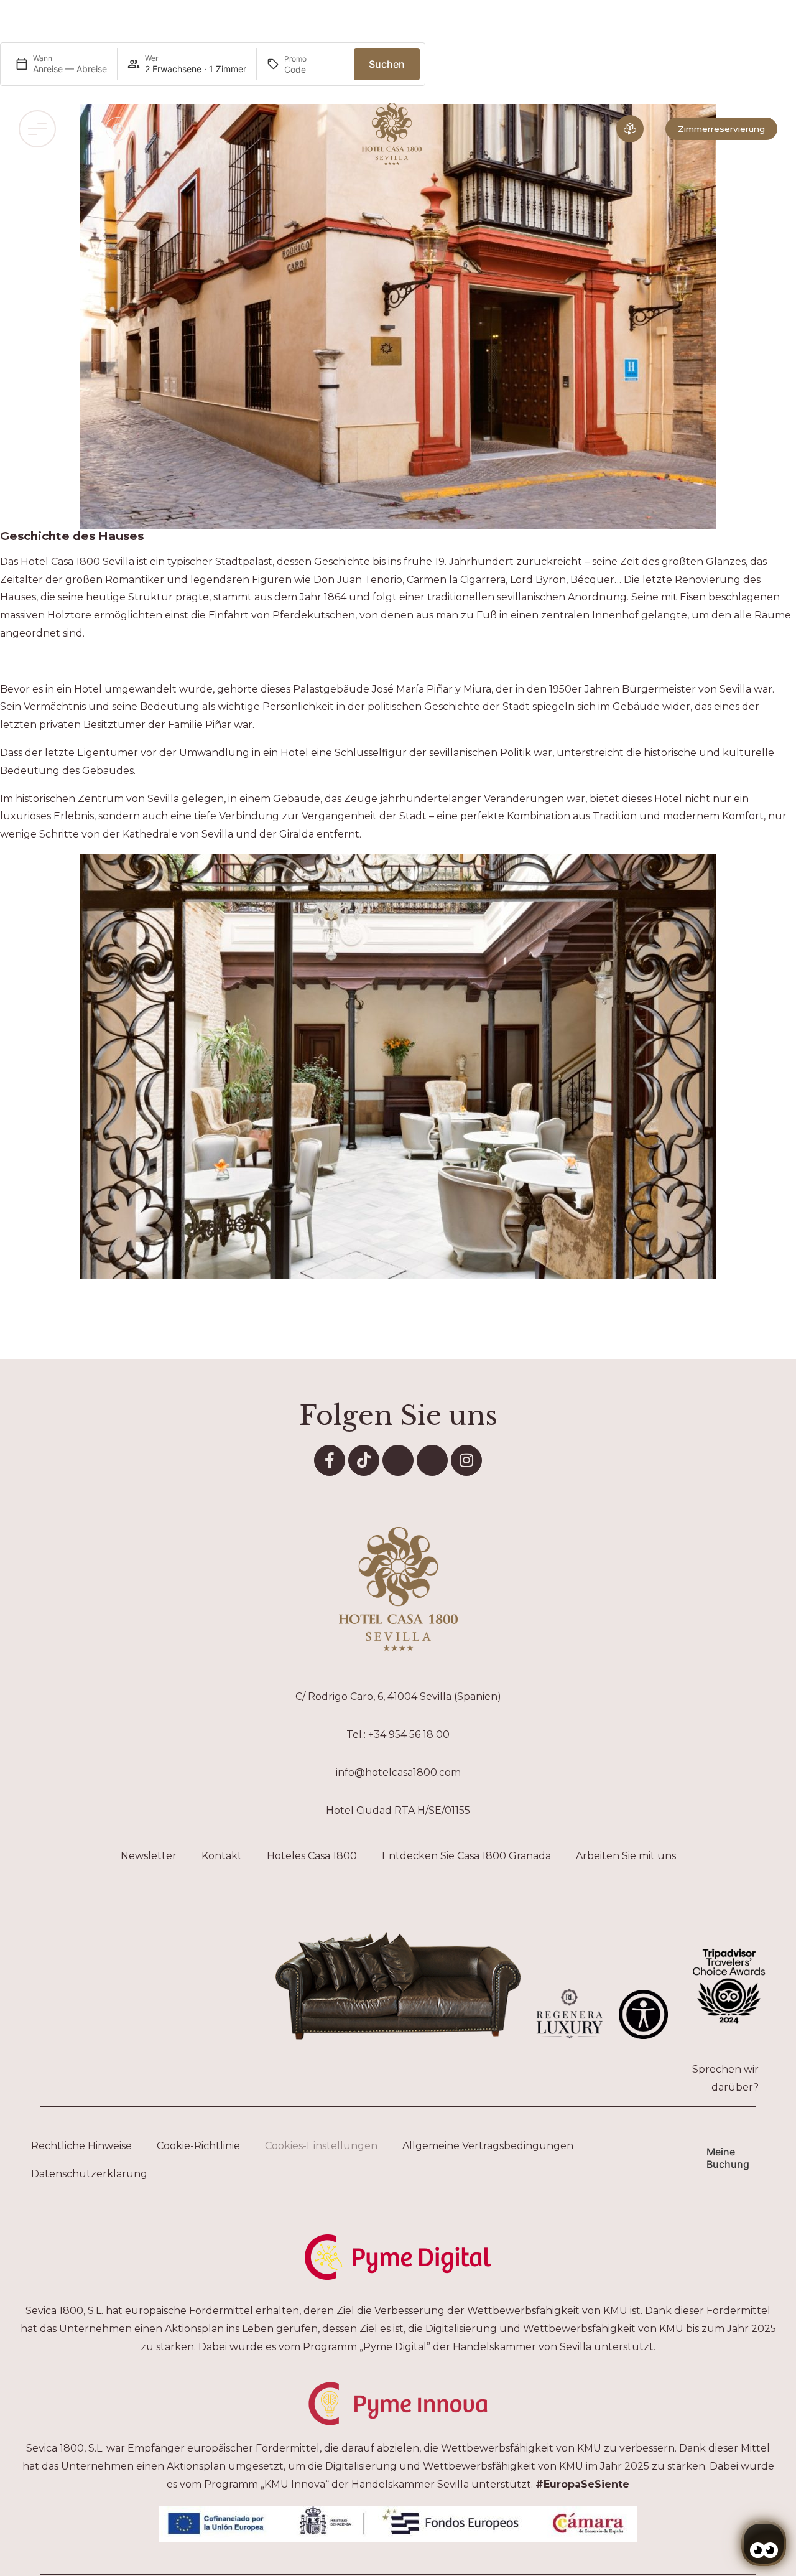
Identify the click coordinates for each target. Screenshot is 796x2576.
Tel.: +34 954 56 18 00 (398, 1734)
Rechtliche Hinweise (81, 2146)
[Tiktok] (364, 1460)
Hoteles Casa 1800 (312, 1856)
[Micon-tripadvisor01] (432, 1460)
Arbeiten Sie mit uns (626, 1856)
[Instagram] (466, 1460)
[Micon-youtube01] (398, 1460)
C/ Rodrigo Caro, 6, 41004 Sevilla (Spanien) (398, 1696)
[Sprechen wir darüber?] (771, 2074)
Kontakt (222, 1856)
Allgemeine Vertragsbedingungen (488, 2146)
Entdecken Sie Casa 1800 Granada (466, 1856)
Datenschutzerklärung (89, 2174)
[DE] (118, 129)
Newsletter (149, 1856)
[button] (37, 129)
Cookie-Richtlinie (198, 2146)
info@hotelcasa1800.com (398, 1772)
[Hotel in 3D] (630, 129)
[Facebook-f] (330, 1460)
